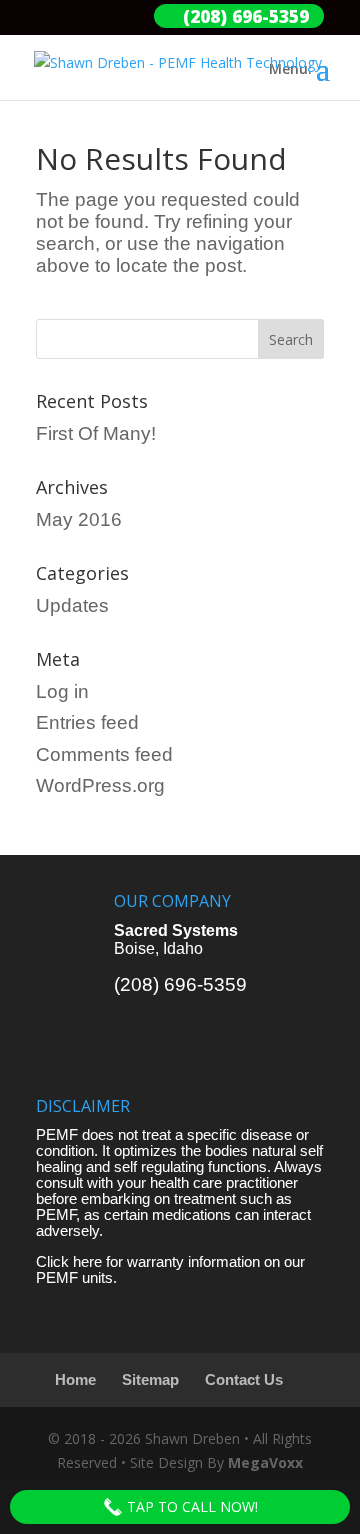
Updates (72, 605)
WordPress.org (100, 785)
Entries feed (87, 722)
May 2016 (79, 519)
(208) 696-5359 (180, 984)
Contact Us (244, 1380)
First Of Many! (96, 433)
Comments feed (104, 754)
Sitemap (150, 1380)
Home (75, 1380)
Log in (62, 691)
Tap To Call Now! (190, 1506)
